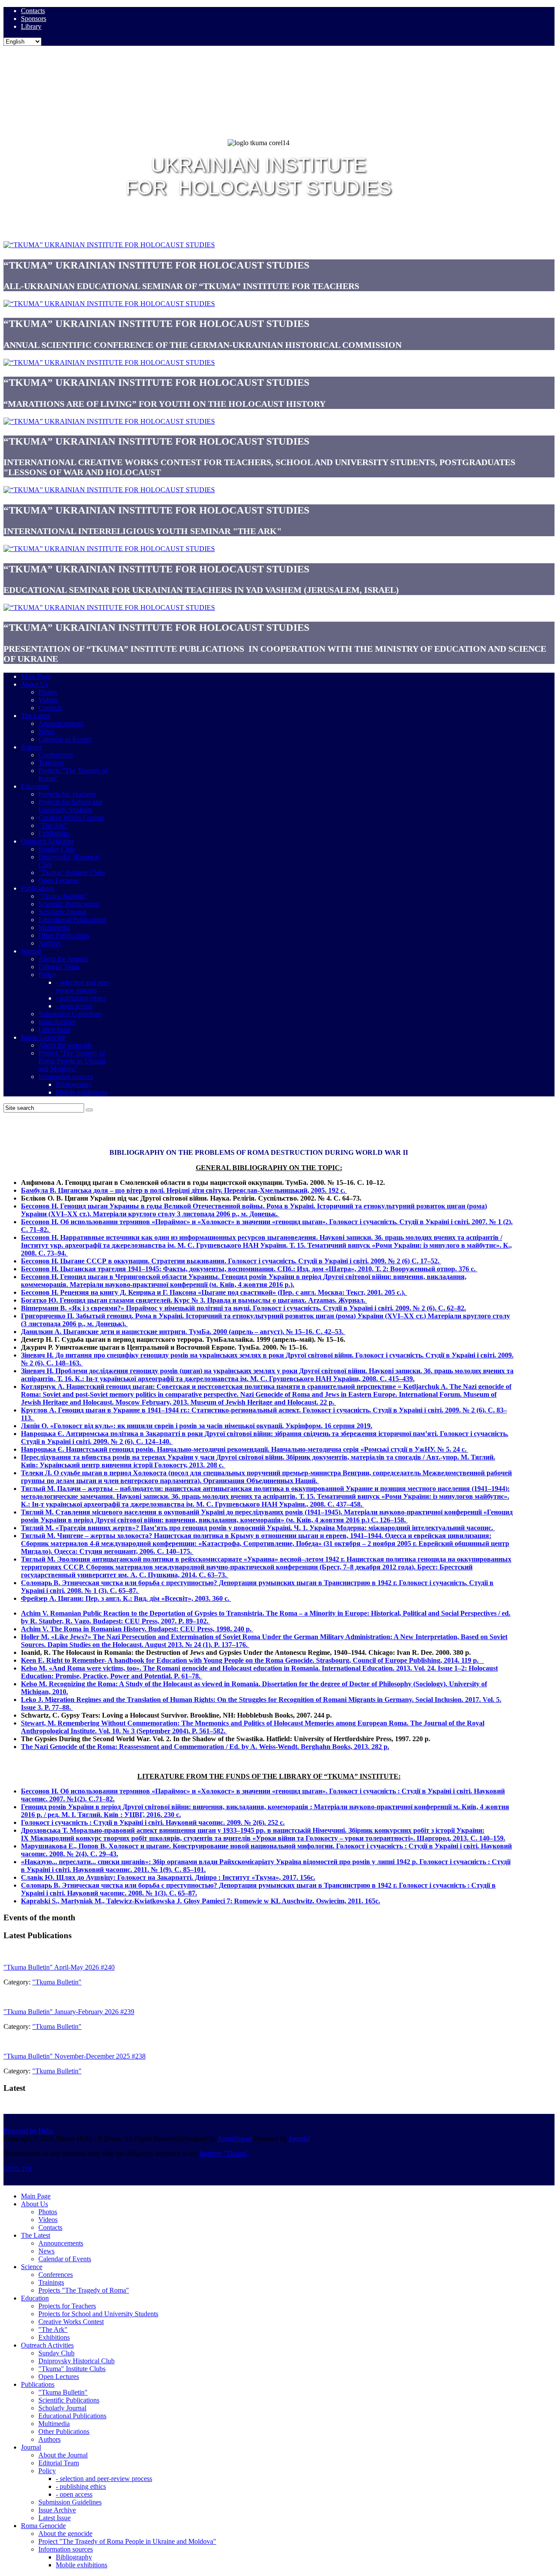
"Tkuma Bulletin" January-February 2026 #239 (69, 2012)
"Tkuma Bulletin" (57, 1982)
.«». (168, 1877)
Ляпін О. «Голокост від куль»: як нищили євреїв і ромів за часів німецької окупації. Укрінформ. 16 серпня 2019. (197, 1426)
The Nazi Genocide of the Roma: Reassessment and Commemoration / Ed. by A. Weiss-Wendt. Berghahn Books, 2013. (195, 1747)
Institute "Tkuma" (224, 2153)
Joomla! (299, 2139)
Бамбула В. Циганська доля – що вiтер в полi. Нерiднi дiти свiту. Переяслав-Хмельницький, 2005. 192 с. (184, 1190)
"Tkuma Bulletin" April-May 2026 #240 (59, 1967)
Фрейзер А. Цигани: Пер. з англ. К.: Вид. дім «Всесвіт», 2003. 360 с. (126, 1598)
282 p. (379, 1747)
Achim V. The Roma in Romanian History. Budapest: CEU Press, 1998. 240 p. (137, 1629)
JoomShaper (235, 2139)
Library (31, 26)
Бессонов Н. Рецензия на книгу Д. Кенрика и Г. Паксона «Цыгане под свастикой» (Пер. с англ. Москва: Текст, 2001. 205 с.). (214, 1292)
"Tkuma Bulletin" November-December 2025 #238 (75, 2056)
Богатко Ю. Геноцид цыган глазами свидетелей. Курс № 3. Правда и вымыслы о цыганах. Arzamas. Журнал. (194, 1300)
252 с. (276, 1822)
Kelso (29, 1684)
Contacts (33, 11)
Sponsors (34, 19)
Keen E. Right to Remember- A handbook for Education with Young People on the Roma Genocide (167, 1660)
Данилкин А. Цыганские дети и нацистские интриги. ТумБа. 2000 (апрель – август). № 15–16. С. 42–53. (183, 1332)
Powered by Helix (29, 2131)
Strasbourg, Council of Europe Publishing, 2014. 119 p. (399, 1660)
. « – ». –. (263, 1834)
